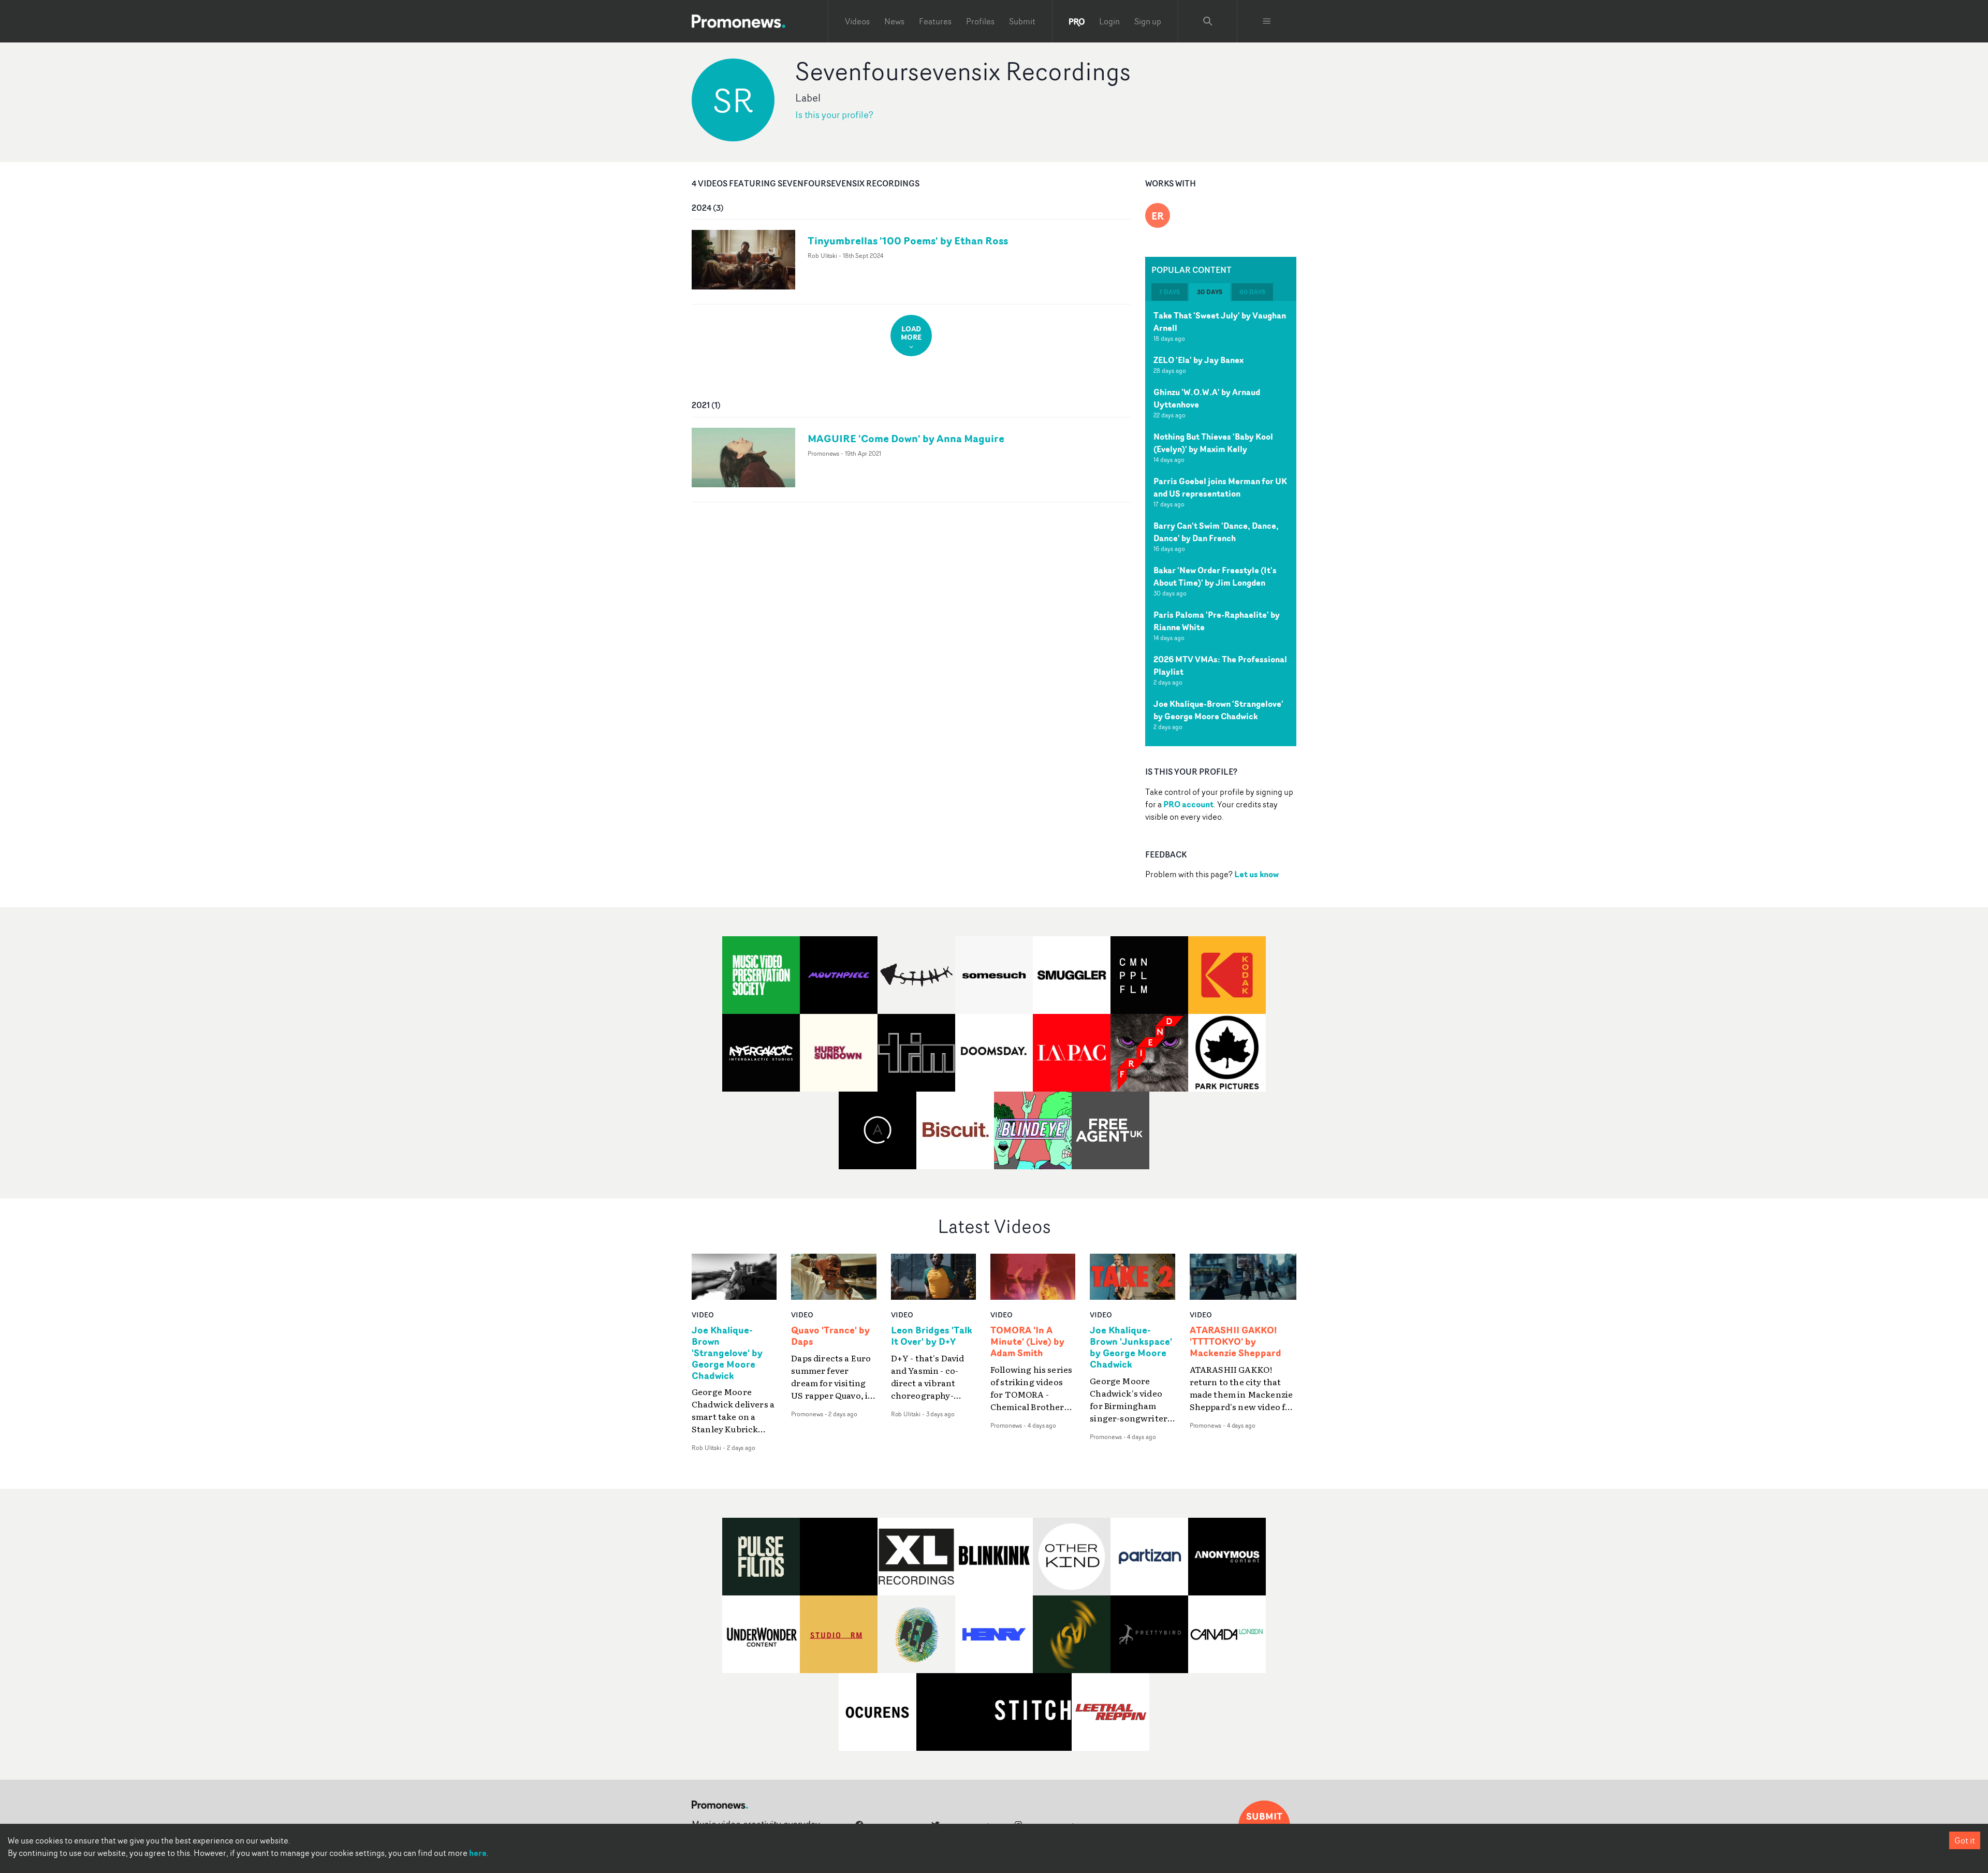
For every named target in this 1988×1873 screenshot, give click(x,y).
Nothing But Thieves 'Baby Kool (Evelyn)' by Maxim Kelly (1213, 443)
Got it (1965, 1840)
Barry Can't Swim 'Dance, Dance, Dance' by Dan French (1216, 532)
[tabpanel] (1221, 524)
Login (1109, 21)
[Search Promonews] (1208, 21)
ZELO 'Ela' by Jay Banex (1198, 360)
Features (935, 21)
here (478, 1853)
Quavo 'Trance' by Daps (830, 1336)
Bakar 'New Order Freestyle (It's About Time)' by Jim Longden (1215, 576)
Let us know (1256, 874)
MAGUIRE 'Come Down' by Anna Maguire (906, 438)
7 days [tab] (1170, 292)
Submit (1022, 21)
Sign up (1148, 21)
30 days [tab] (1210, 292)
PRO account (1188, 804)
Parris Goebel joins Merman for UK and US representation (1220, 487)
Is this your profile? (834, 115)
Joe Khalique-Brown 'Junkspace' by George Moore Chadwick (1131, 1347)
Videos (857, 21)
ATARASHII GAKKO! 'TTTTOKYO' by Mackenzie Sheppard (1236, 1342)
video (703, 1315)
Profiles (980, 21)
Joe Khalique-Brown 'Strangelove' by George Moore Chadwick (1218, 710)
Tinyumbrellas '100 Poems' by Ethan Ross (908, 241)
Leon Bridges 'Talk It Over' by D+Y (932, 1336)
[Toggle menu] (1267, 21)
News (894, 21)
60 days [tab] (1252, 292)
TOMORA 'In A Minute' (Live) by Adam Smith (1027, 1342)
